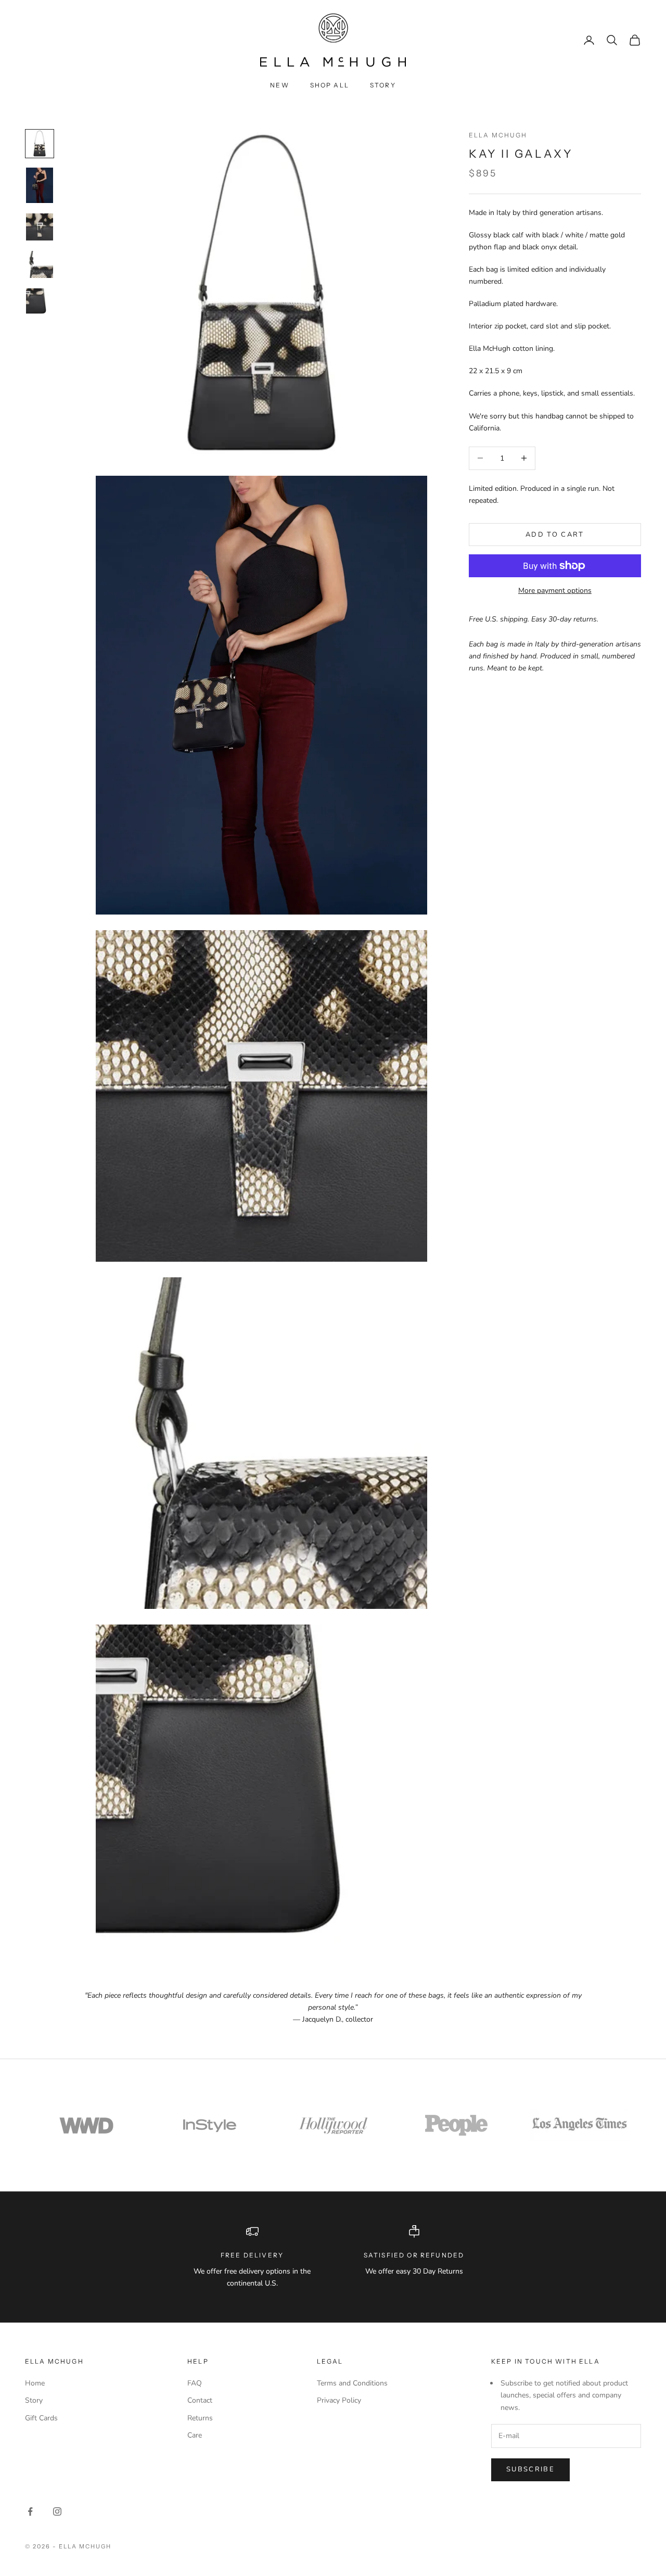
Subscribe (530, 2469)
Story (383, 85)
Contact (200, 2400)
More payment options (555, 591)
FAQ (195, 2383)
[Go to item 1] (40, 144)
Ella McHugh (498, 135)
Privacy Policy (339, 2400)
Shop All (330, 85)
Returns (200, 2418)
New (279, 85)
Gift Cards (41, 2418)
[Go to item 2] (40, 186)
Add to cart (555, 534)
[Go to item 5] (40, 302)
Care (195, 2435)
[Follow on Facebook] (30, 2511)
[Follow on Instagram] (57, 2511)
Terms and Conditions (352, 2383)
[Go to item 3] (40, 227)
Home (35, 2383)
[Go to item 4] (40, 264)
